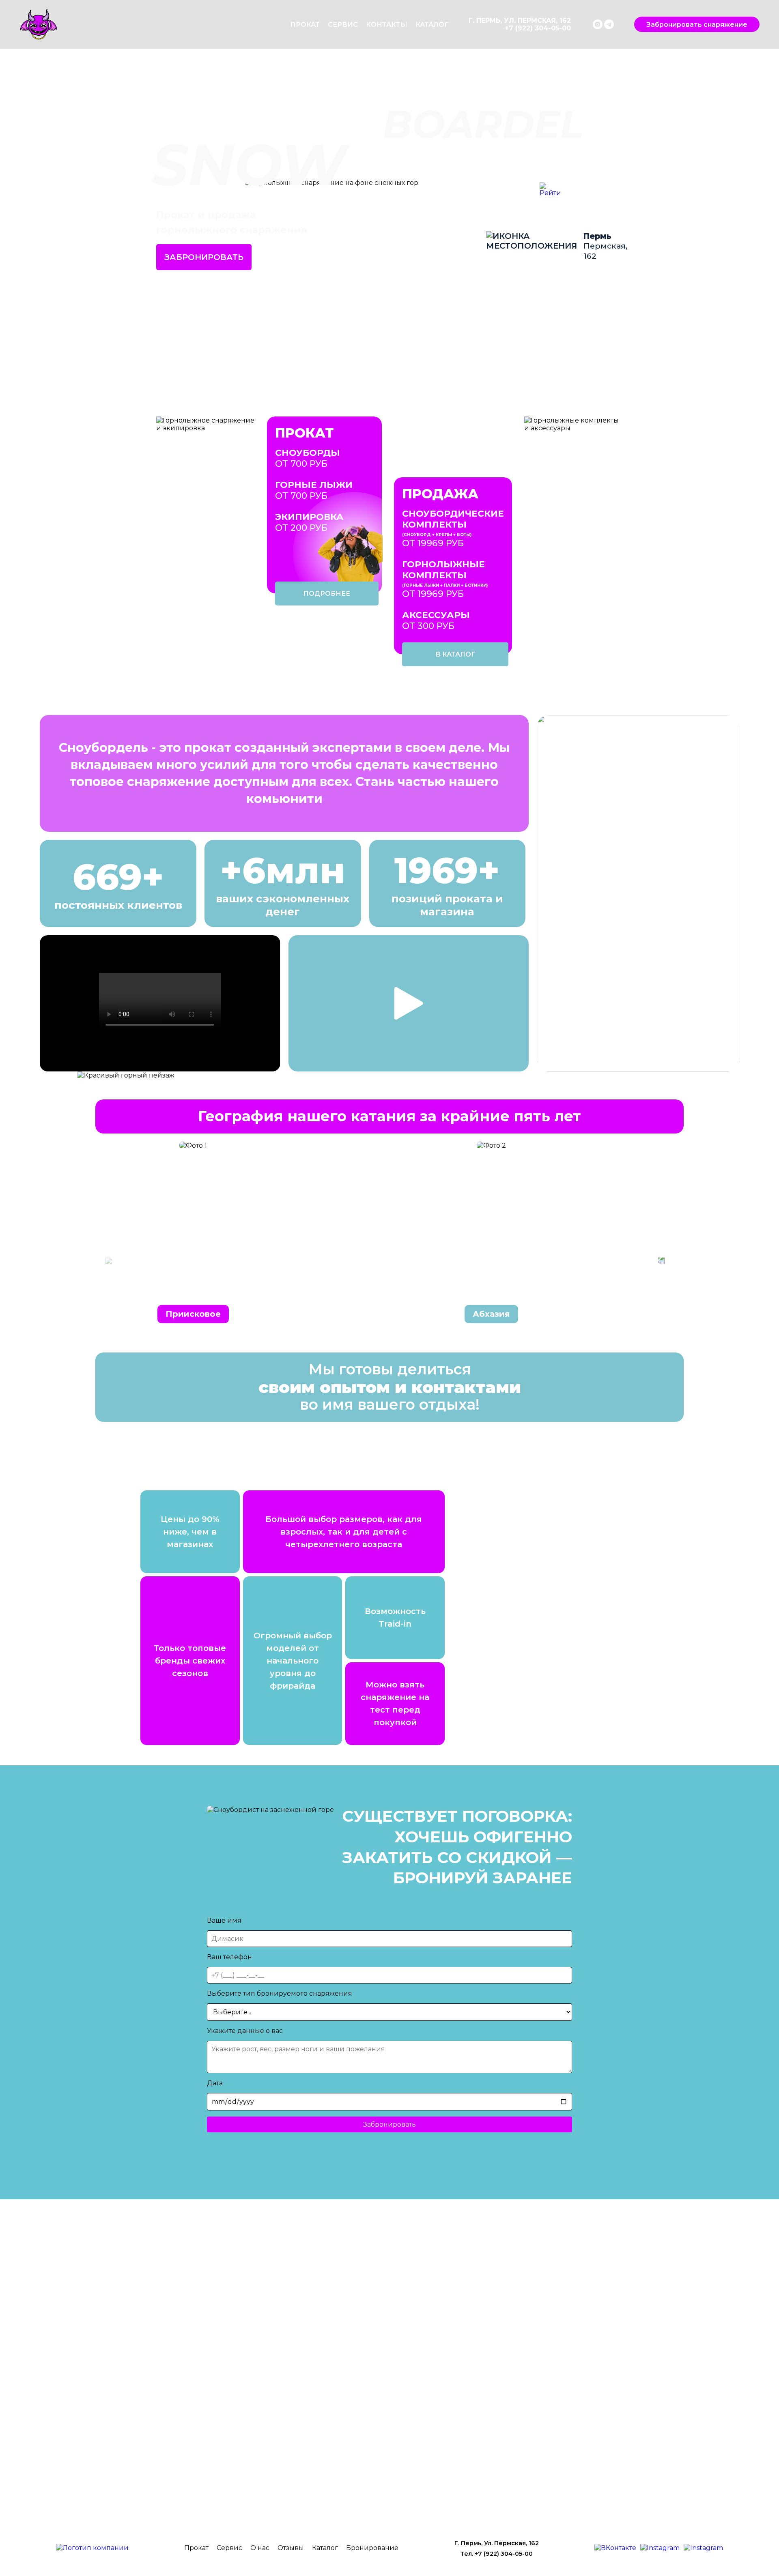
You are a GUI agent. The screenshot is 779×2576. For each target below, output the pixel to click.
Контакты (387, 25)
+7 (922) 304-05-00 (538, 28)
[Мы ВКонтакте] (592, 23)
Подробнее (327, 594)
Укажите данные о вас (245, 2031)
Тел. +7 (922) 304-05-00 (497, 2554)
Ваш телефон (229, 1957)
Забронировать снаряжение (697, 25)
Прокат (305, 25)
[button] (661, 1261)
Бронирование (372, 2548)
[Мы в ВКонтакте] (615, 2548)
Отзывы (291, 2548)
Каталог (432, 25)
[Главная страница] (145, 24)
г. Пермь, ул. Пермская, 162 (520, 20)
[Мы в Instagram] (598, 23)
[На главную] (92, 2548)
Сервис (343, 25)
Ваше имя (224, 1920)
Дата (215, 2083)
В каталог (455, 654)
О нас (260, 2548)
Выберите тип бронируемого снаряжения (280, 1993)
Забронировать (204, 257)
